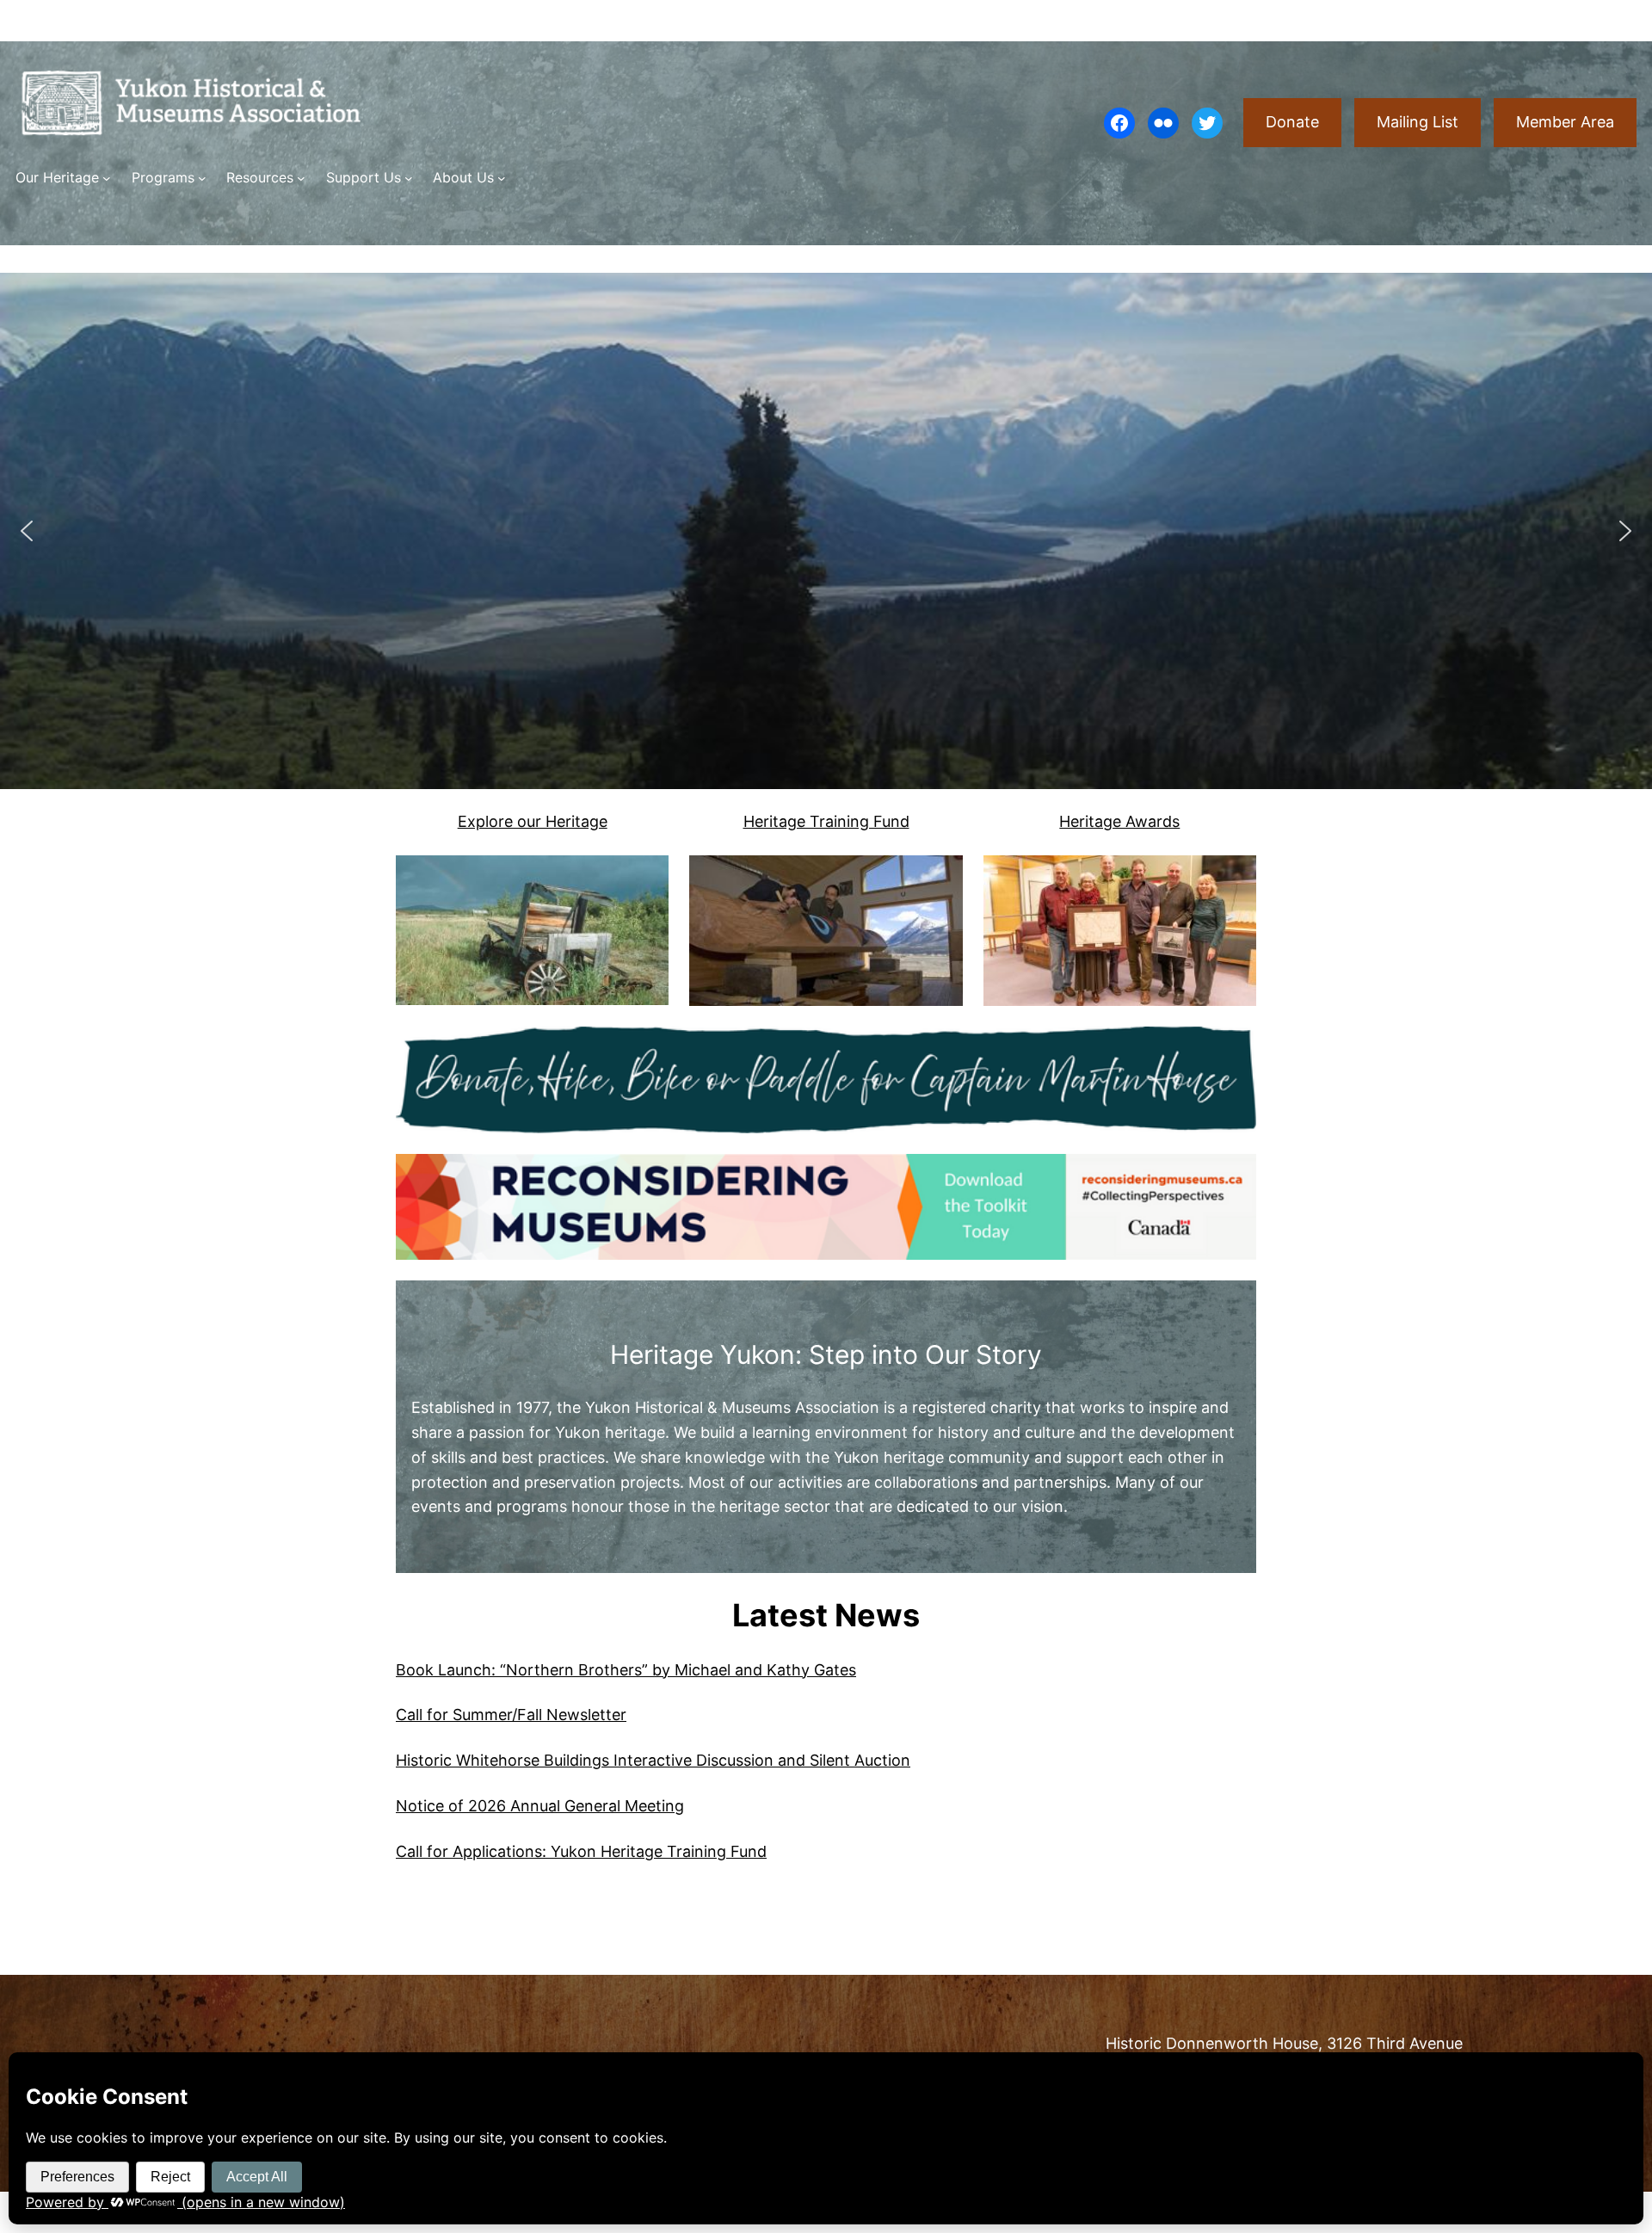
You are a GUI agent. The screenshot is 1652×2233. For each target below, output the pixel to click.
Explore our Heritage (533, 821)
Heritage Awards (1119, 821)
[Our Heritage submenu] (107, 178)
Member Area (1565, 122)
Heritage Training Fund (826, 821)
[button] (27, 531)
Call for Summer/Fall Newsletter (511, 1715)
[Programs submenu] (202, 178)
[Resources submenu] (301, 178)
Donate (1292, 122)
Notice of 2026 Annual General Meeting (540, 1806)
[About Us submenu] (502, 178)
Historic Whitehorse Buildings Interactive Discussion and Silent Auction (653, 1760)
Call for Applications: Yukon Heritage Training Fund (581, 1851)
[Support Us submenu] (409, 178)
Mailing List (1418, 122)
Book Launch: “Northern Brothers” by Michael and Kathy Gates (626, 1670)
